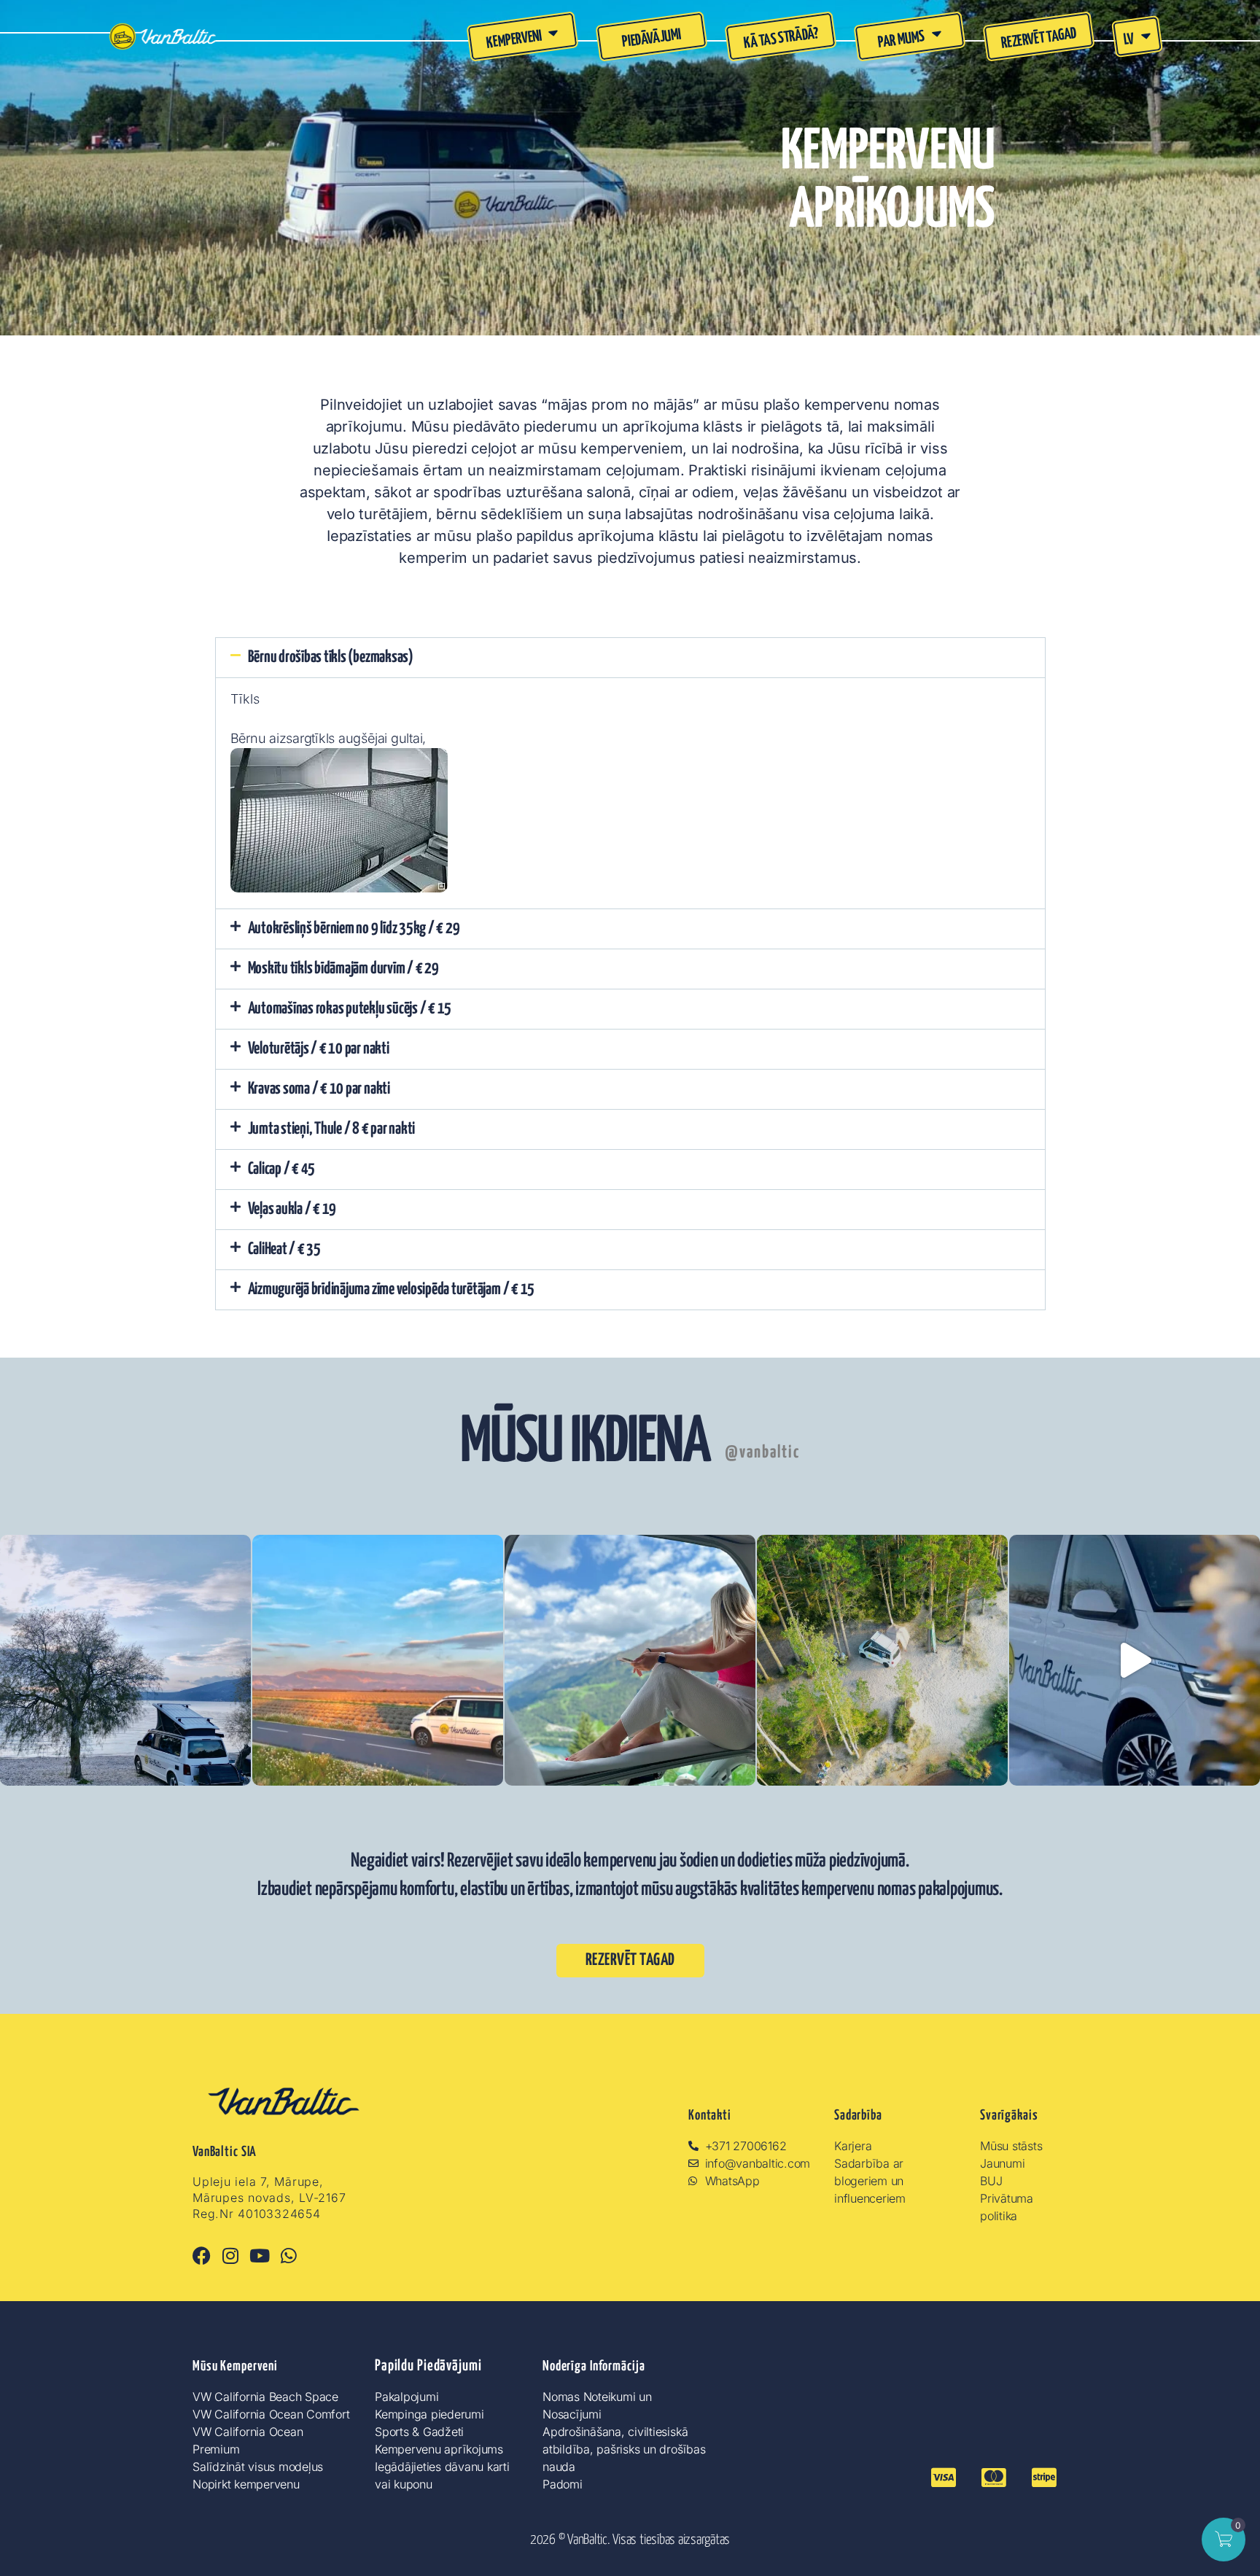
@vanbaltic (762, 1453)
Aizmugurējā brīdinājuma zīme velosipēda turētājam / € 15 (392, 1289)
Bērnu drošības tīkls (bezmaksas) (331, 657)
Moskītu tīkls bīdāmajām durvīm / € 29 (343, 969)
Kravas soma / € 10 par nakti (319, 1089)
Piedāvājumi (652, 39)
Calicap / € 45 (282, 1169)
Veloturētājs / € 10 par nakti (319, 1049)
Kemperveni (514, 40)
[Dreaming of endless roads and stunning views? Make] (630, 1660)
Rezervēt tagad (1039, 39)
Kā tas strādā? (781, 39)
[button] (630, 658)
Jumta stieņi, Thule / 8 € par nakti (332, 1129)
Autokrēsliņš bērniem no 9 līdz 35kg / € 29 (354, 929)
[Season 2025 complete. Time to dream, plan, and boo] (125, 1660)
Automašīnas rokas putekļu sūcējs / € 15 (350, 1009)
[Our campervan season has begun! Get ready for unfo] (882, 1660)
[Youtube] (260, 2256)
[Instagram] (231, 2256)
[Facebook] (202, 2256)
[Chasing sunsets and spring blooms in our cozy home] (378, 1660)
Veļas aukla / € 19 (292, 1209)
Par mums (901, 39)
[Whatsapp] (288, 2256)
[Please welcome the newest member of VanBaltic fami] (1135, 1660)
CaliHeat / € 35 (284, 1249)
